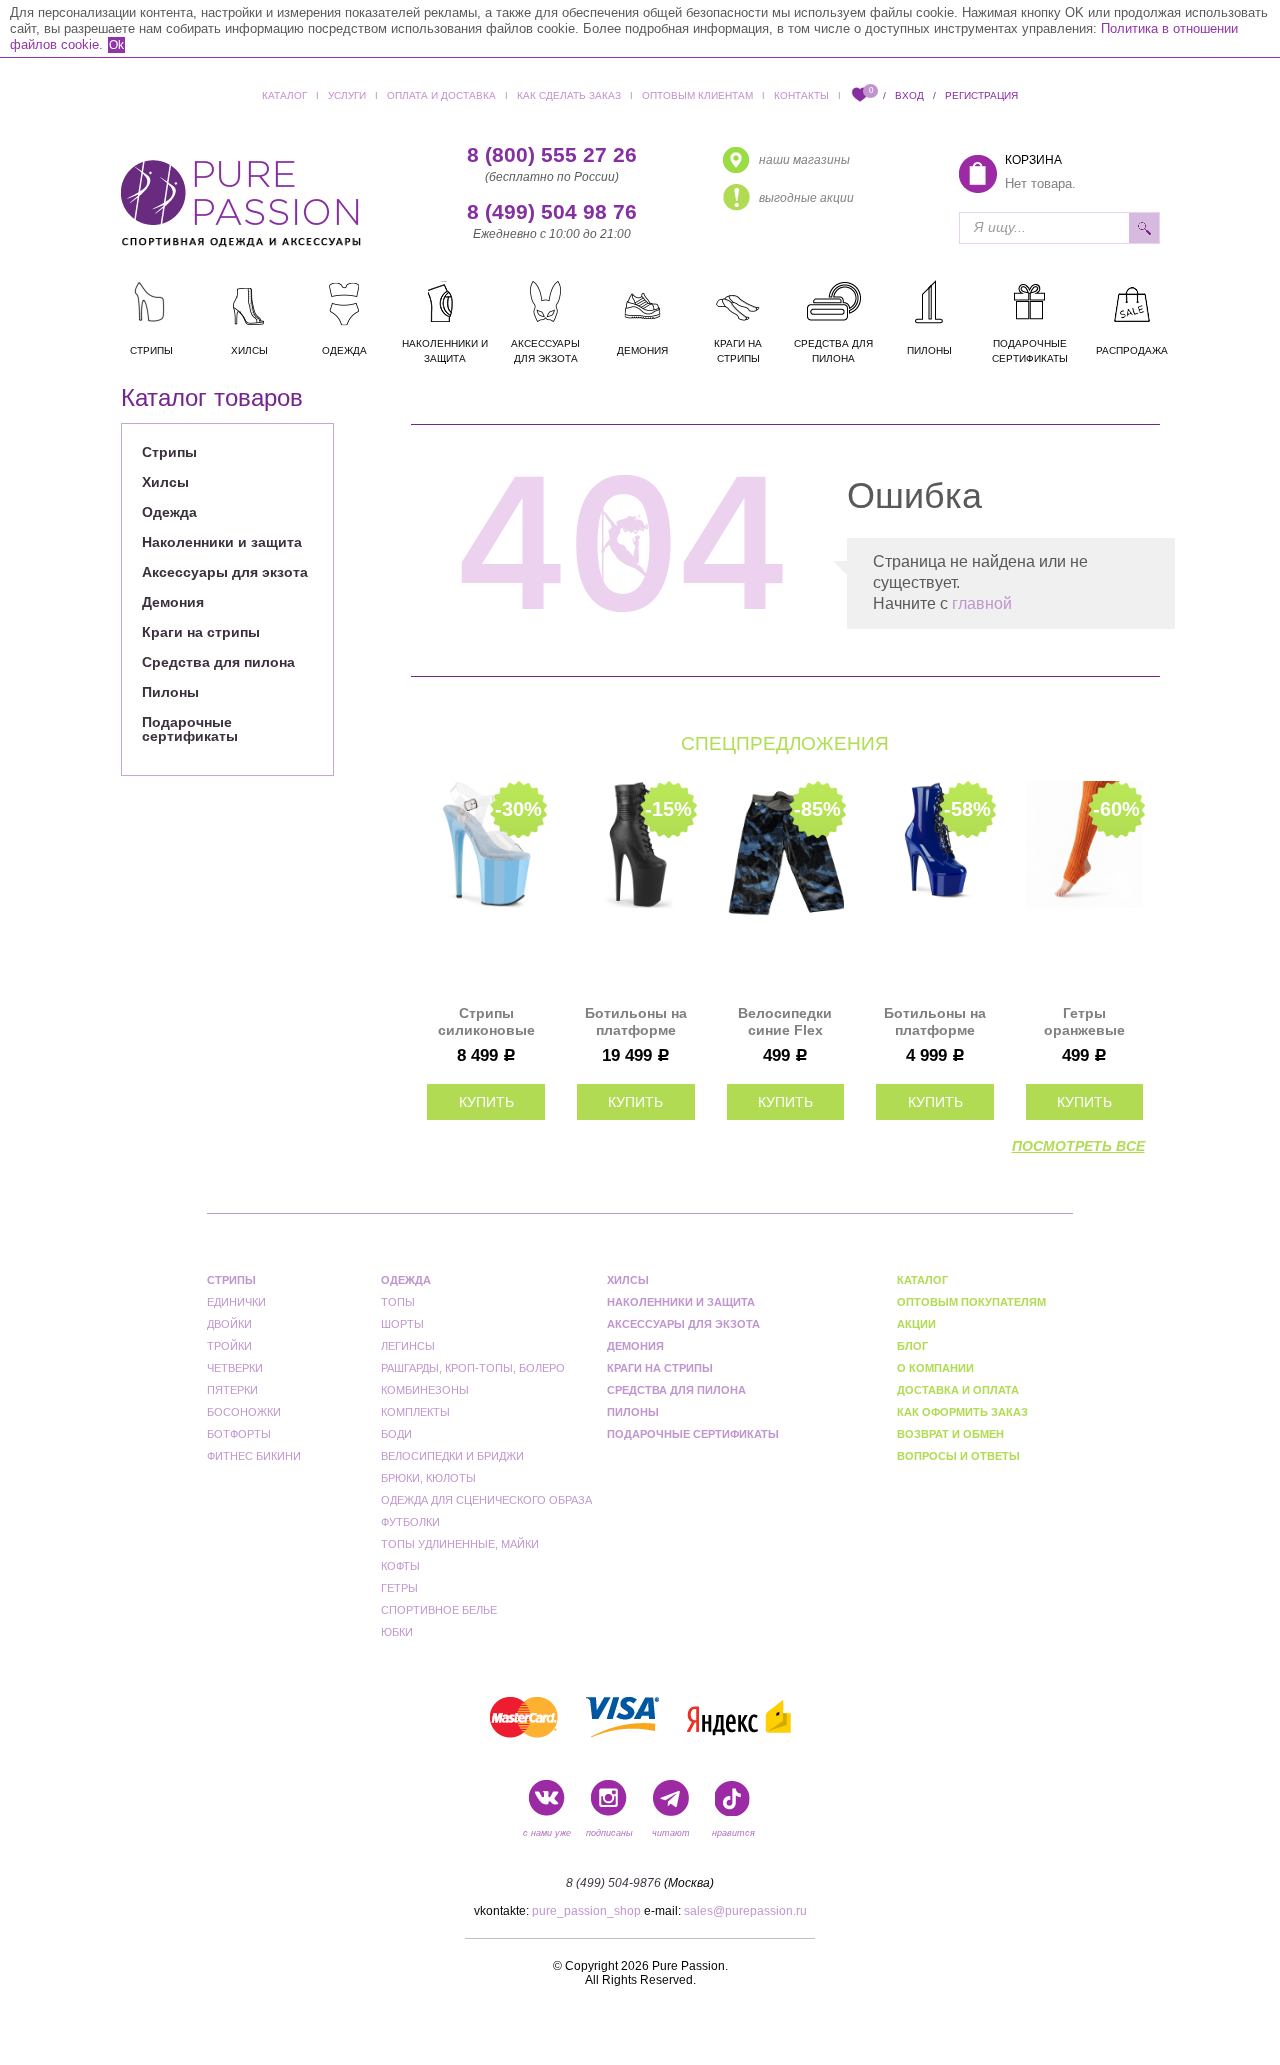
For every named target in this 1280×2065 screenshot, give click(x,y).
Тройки (229, 1346)
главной (982, 603)
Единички (207, 422)
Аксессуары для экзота (225, 572)
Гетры (399, 1588)
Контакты (801, 95)
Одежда (169, 512)
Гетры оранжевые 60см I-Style (1084, 1022)
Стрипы (169, 452)
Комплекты (415, 1412)
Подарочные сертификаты (190, 729)
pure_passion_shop (586, 1911)
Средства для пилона (218, 662)
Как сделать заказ (569, 95)
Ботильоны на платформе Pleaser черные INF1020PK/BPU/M (636, 1022)
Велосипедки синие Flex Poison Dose (785, 1022)
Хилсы (165, 482)
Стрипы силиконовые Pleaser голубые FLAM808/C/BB (486, 1022)
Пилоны (170, 692)
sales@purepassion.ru (745, 1911)
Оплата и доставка (441, 95)
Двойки (229, 1324)
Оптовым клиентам (697, 95)
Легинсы (408, 1346)
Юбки (397, 1632)
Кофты (400, 1566)
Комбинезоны (425, 1390)
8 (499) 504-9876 (613, 1883)
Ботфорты (239, 1434)
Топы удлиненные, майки (460, 1544)
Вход (909, 95)
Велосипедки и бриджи (452, 1456)
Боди (396, 1434)
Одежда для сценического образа (486, 1500)
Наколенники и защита (222, 542)
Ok (116, 45)
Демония (173, 602)
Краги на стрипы (201, 632)
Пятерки (232, 1390)
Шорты (402, 1324)
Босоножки (244, 1412)
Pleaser (391, 422)
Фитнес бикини (254, 1456)
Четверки (235, 1368)
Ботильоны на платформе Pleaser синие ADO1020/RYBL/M (935, 1022)
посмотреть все (1078, 1146)
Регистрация (981, 95)
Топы (398, 1302)
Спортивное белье (439, 1610)
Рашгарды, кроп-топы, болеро (473, 1368)
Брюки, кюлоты (428, 1478)
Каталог (284, 95)
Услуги (347, 95)
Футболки (410, 1522)
